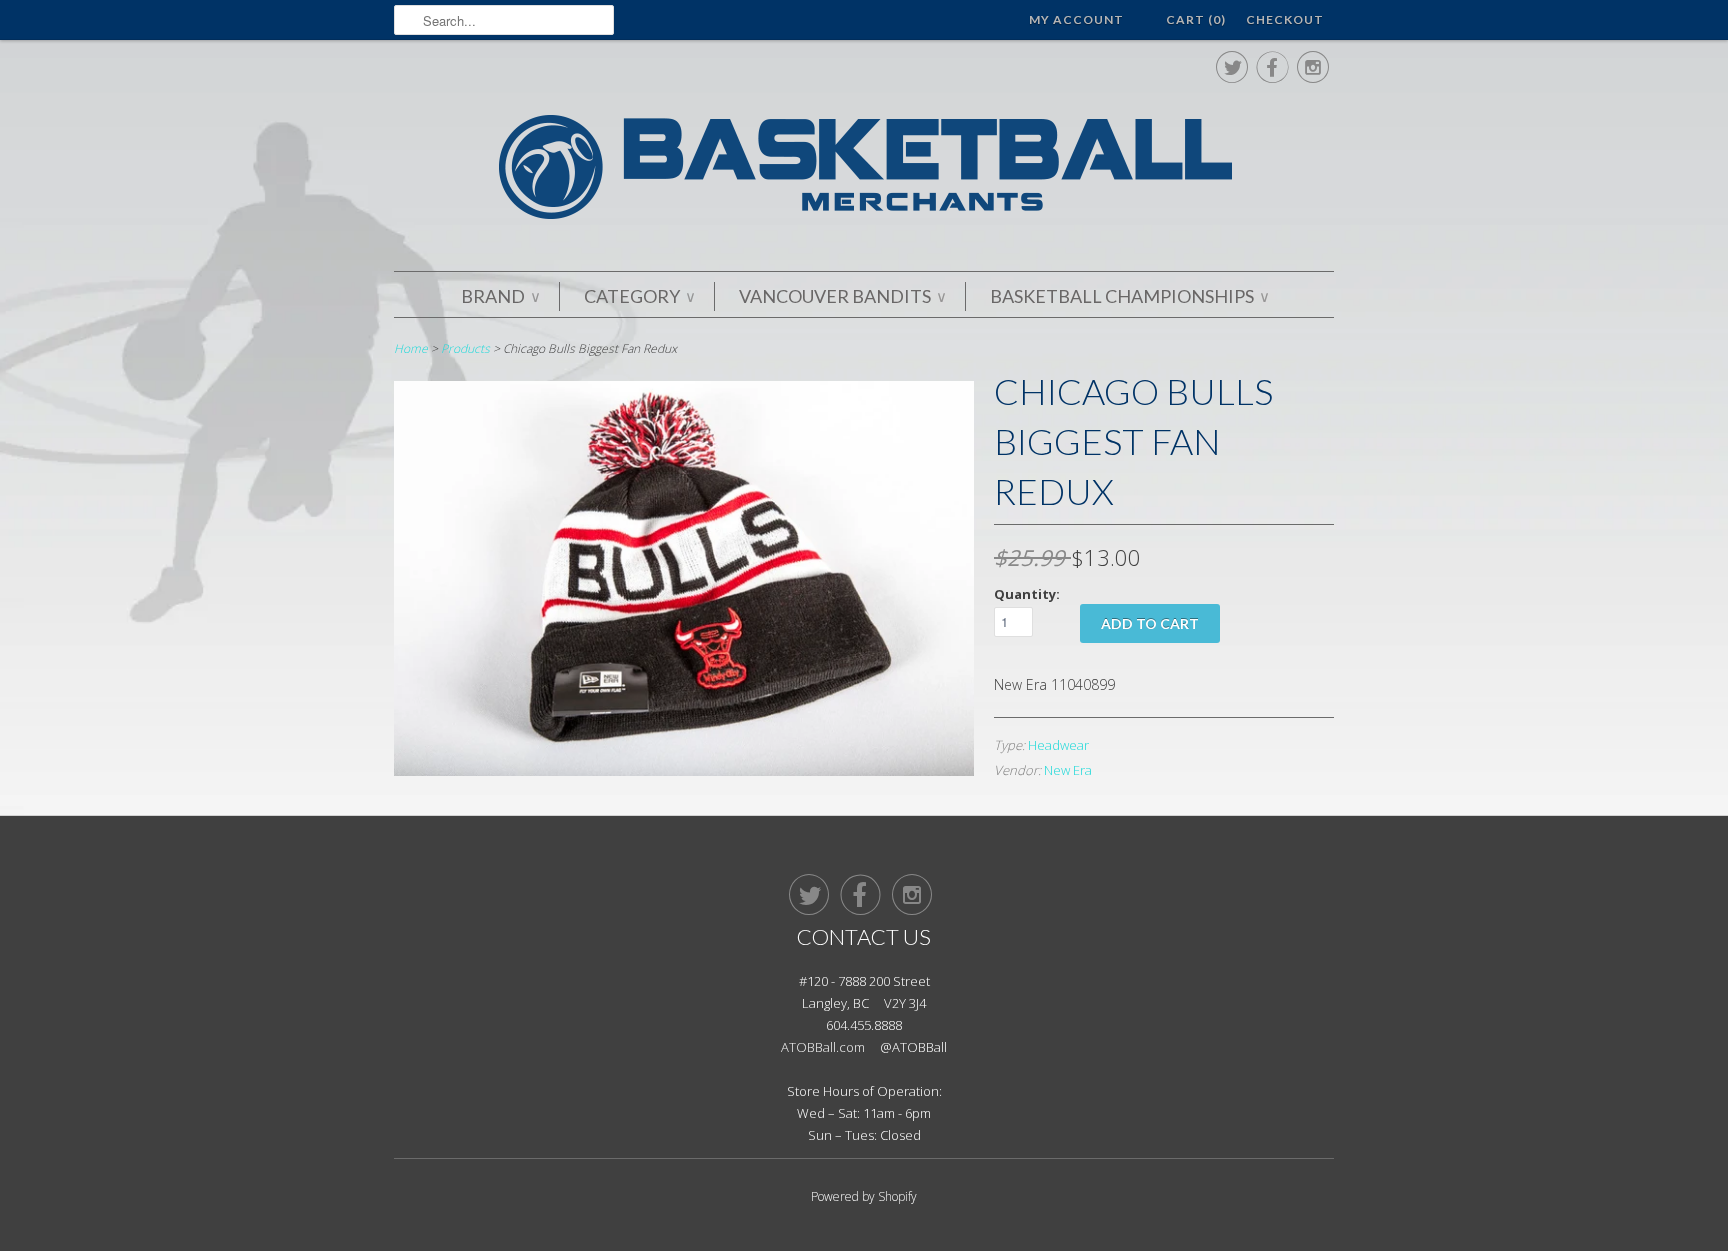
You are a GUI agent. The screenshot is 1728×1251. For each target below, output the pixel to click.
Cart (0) (1196, 19)
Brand (500, 296)
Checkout (1285, 19)
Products (465, 348)
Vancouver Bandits (842, 296)
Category (639, 296)
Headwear (1058, 745)
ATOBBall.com (823, 1047)
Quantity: (1027, 594)
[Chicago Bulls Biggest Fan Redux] (684, 770)
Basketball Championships (1129, 296)
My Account (1076, 19)
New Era (1068, 770)
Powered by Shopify (864, 1196)
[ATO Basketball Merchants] (864, 170)
